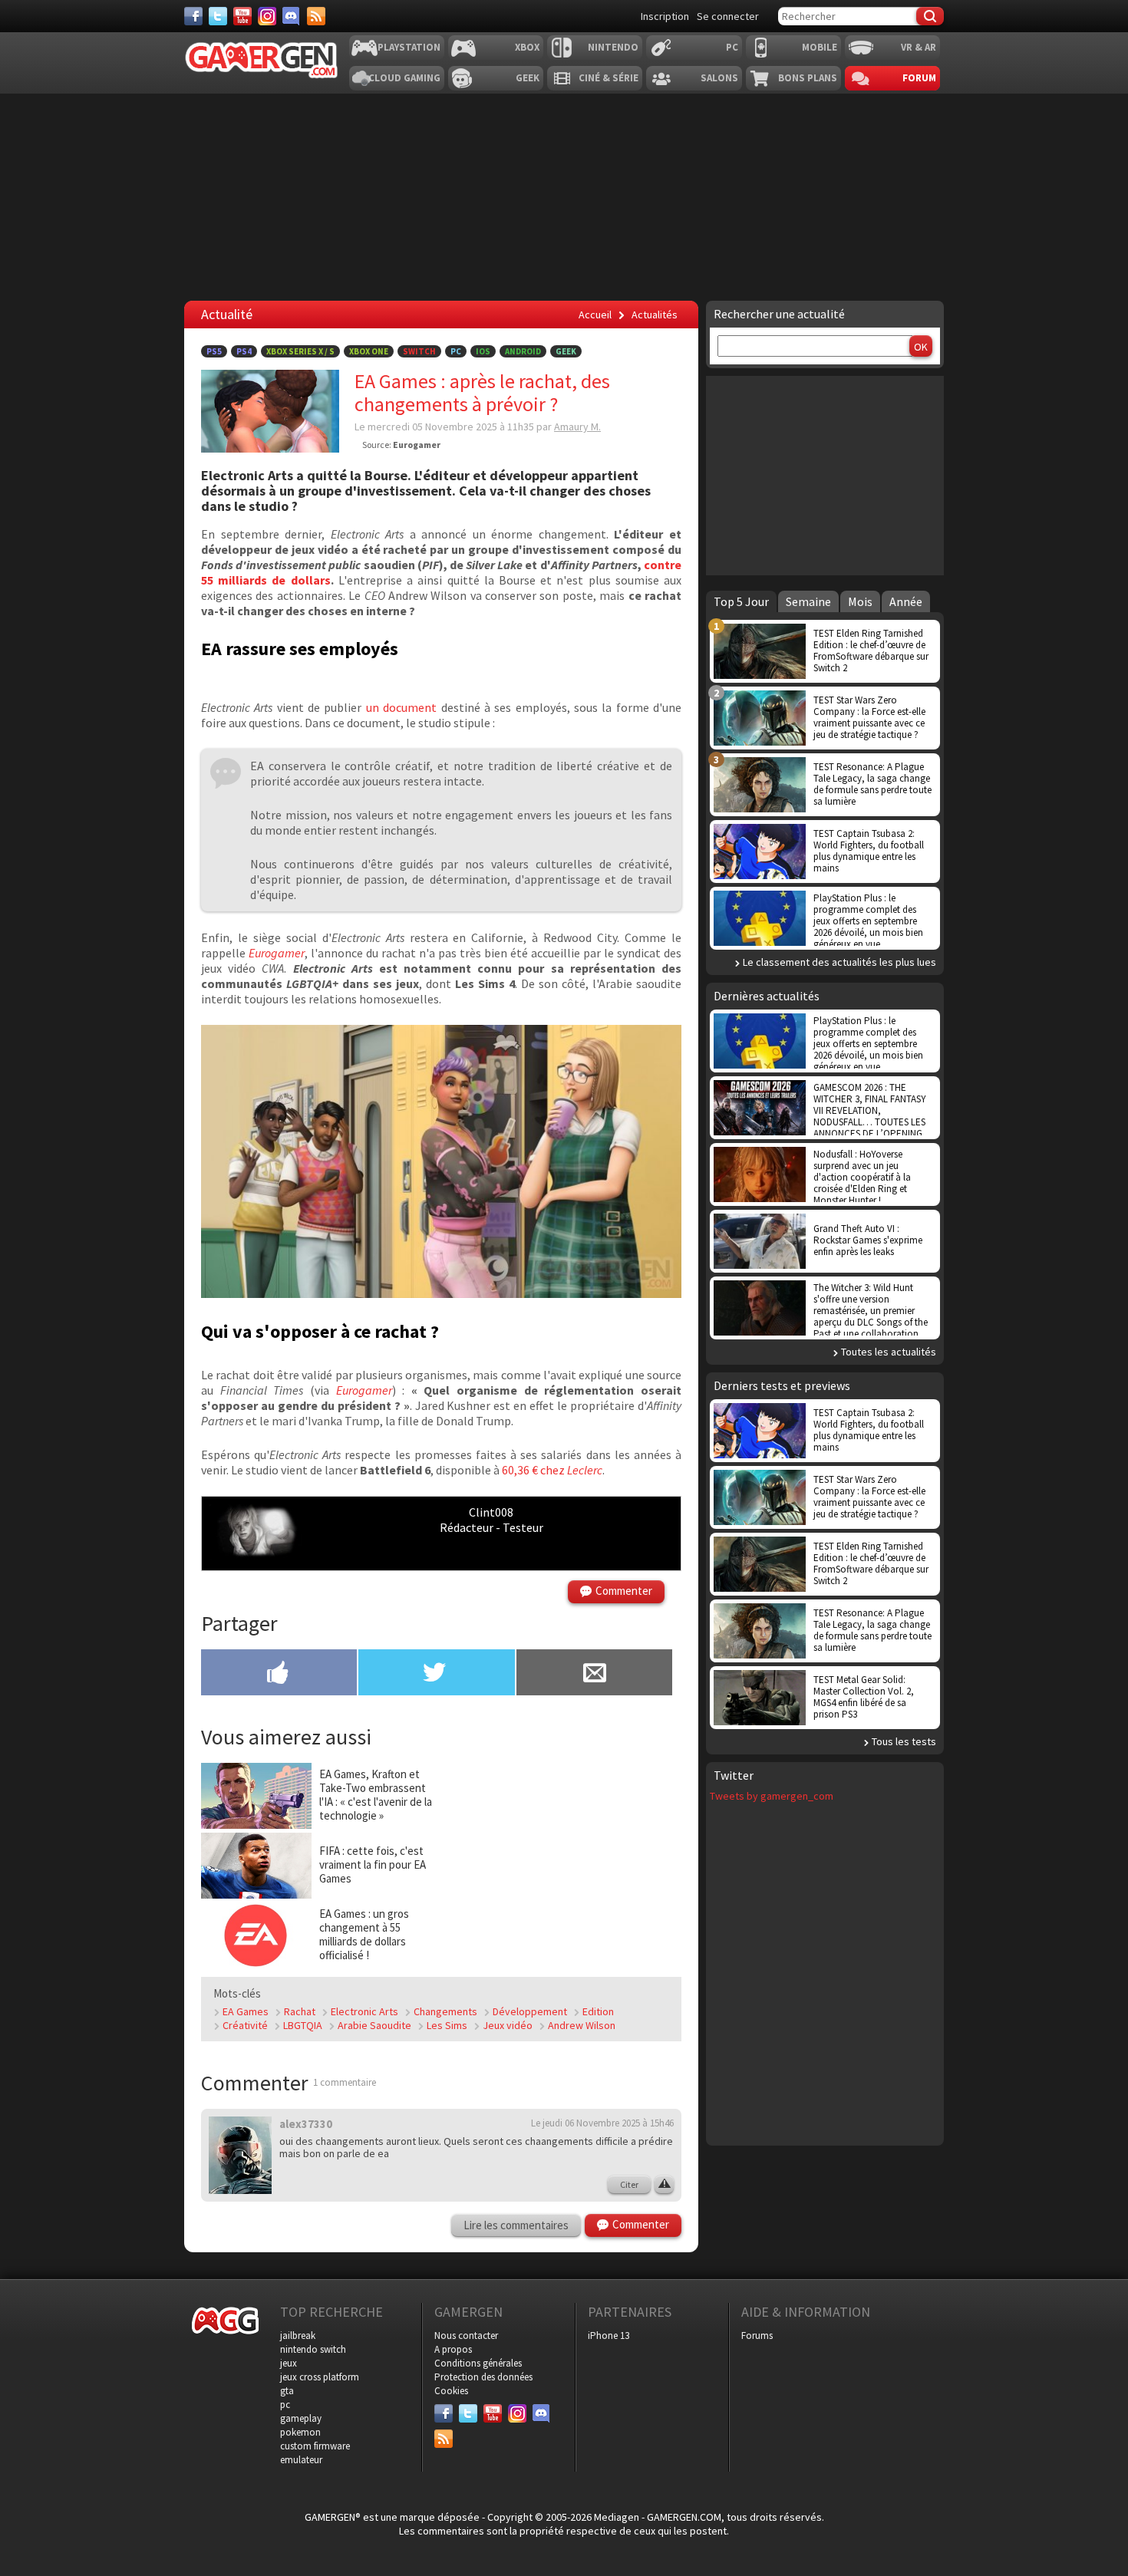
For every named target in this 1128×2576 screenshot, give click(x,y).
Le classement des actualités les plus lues (839, 962)
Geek (528, 78)
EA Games (246, 2011)
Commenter (624, 1591)
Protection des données (483, 2377)
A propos (453, 2349)
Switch (419, 351)
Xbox (527, 47)
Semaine (808, 601)
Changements (445, 2011)
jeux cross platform (320, 2377)
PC (732, 47)
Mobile (820, 47)
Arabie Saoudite (374, 2025)
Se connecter (728, 16)
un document (404, 707)
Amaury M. (577, 427)
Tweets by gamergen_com (772, 1796)
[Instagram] (267, 16)
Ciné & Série (609, 78)
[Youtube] (242, 16)
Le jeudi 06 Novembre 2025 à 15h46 (602, 2123)
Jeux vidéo (508, 2025)
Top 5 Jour (741, 601)
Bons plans (808, 78)
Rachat (300, 2011)
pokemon (300, 2432)
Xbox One (369, 351)
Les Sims (447, 2025)
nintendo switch (313, 2349)
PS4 (244, 351)
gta (287, 2391)
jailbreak (298, 2336)
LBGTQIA (303, 2025)
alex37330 (306, 2124)
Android (523, 351)
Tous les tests (904, 1741)
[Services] (316, 16)
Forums (757, 2336)
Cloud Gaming (404, 78)
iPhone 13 (609, 2336)
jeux (289, 2363)
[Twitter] (218, 16)
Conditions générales (478, 2363)
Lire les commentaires (516, 2225)
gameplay (301, 2418)
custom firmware (315, 2446)
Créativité (245, 2025)
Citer (629, 2184)
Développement (530, 2011)
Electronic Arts (364, 2011)
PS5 (214, 351)
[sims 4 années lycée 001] (441, 1293)
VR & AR (919, 47)
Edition (598, 2011)
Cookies (451, 2391)
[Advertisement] (562, 1858)
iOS (483, 351)
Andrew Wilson (582, 2025)
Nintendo (613, 47)
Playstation (409, 47)
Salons (719, 78)
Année (906, 601)
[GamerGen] (261, 60)
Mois (860, 601)
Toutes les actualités (889, 1352)
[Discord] (292, 16)
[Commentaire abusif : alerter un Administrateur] (664, 2185)
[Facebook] (193, 16)
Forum (919, 78)
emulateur (301, 2460)
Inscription (665, 16)
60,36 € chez (552, 1470)
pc (285, 2405)
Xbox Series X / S (300, 351)
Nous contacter (466, 2336)
